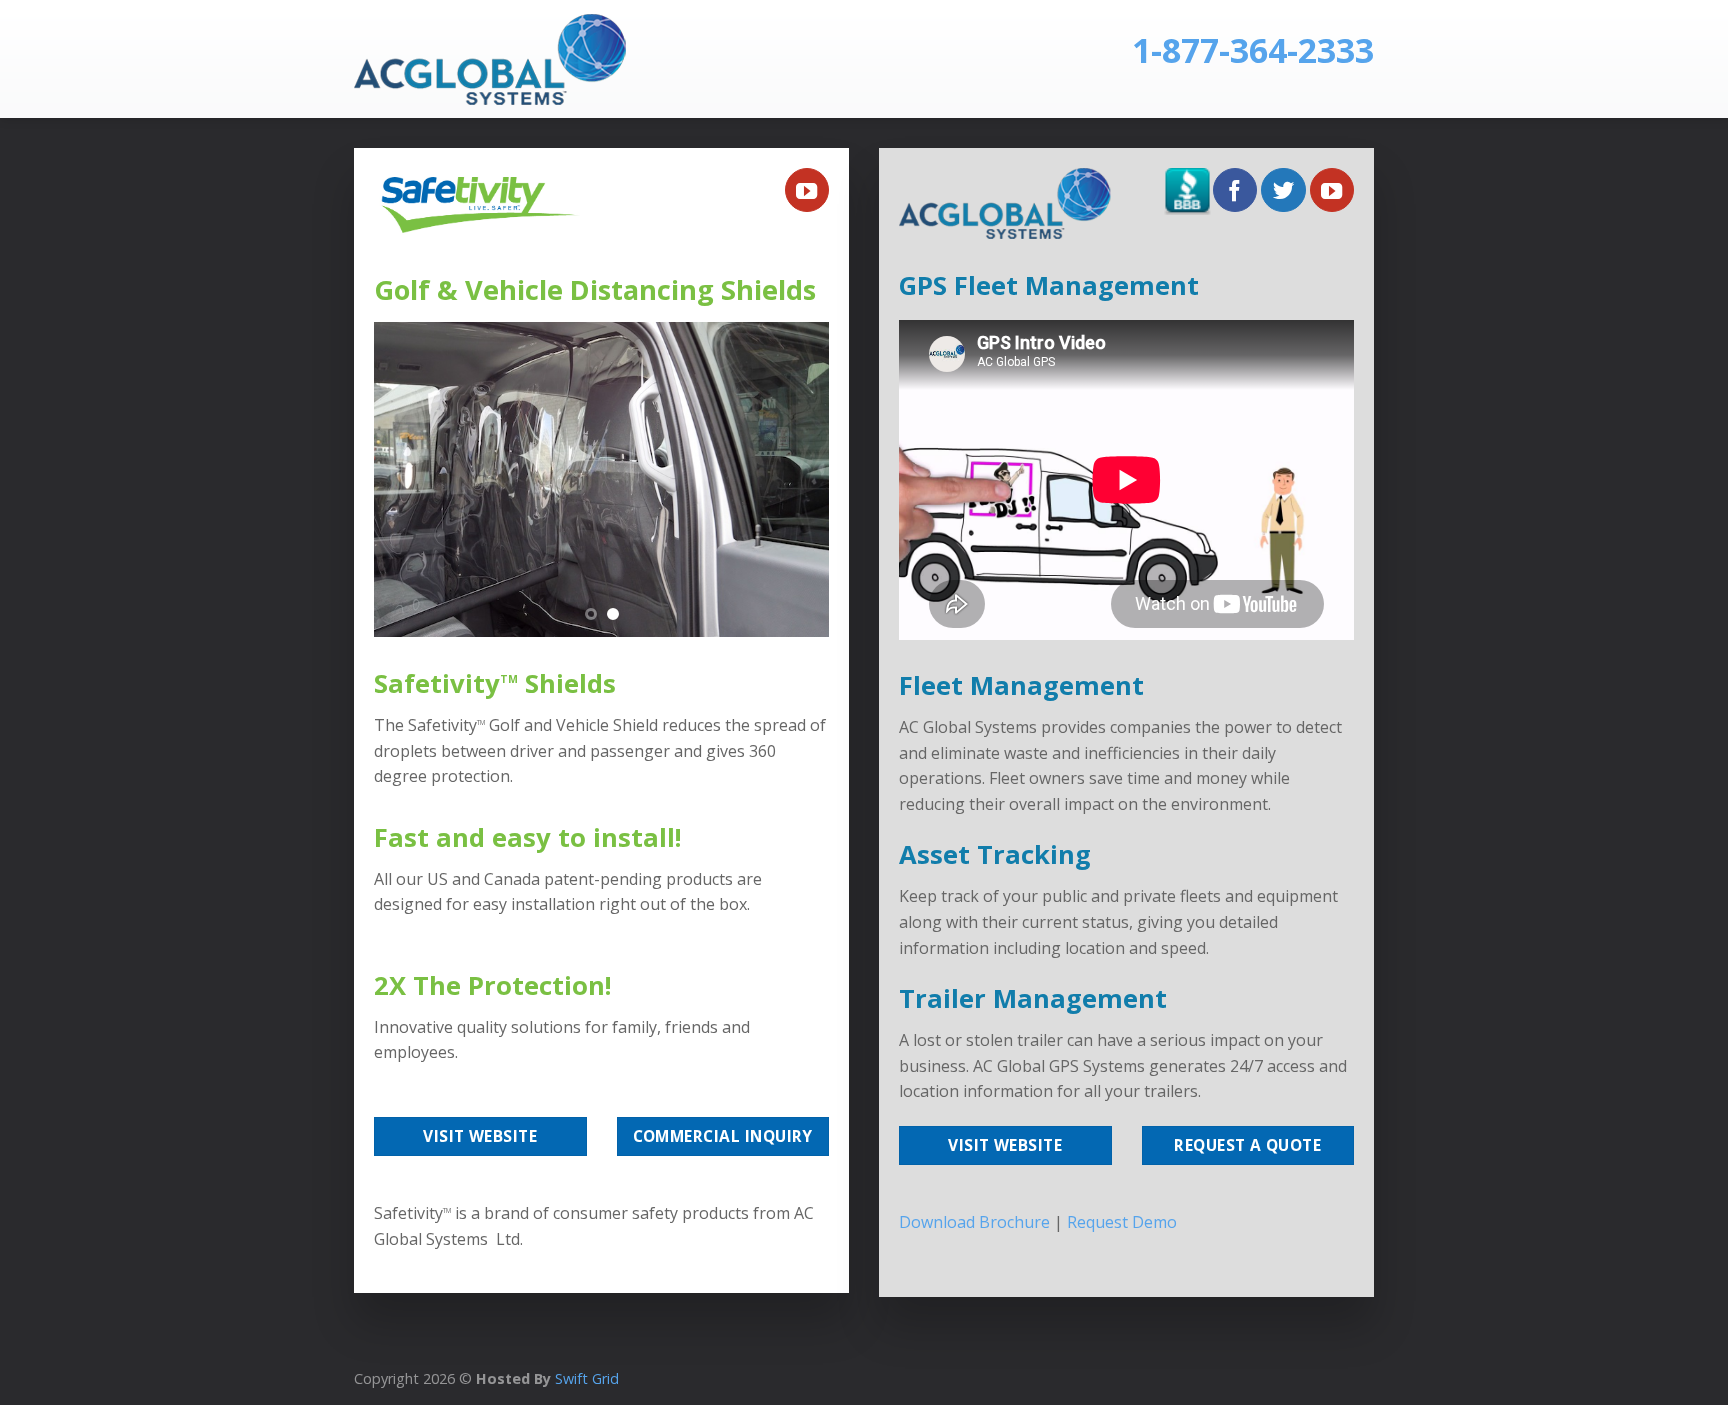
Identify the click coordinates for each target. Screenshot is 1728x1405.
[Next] (795, 479)
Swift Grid (585, 1378)
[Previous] (408, 479)
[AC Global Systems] (501, 59)
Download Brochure (974, 1222)
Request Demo (1122, 1222)
